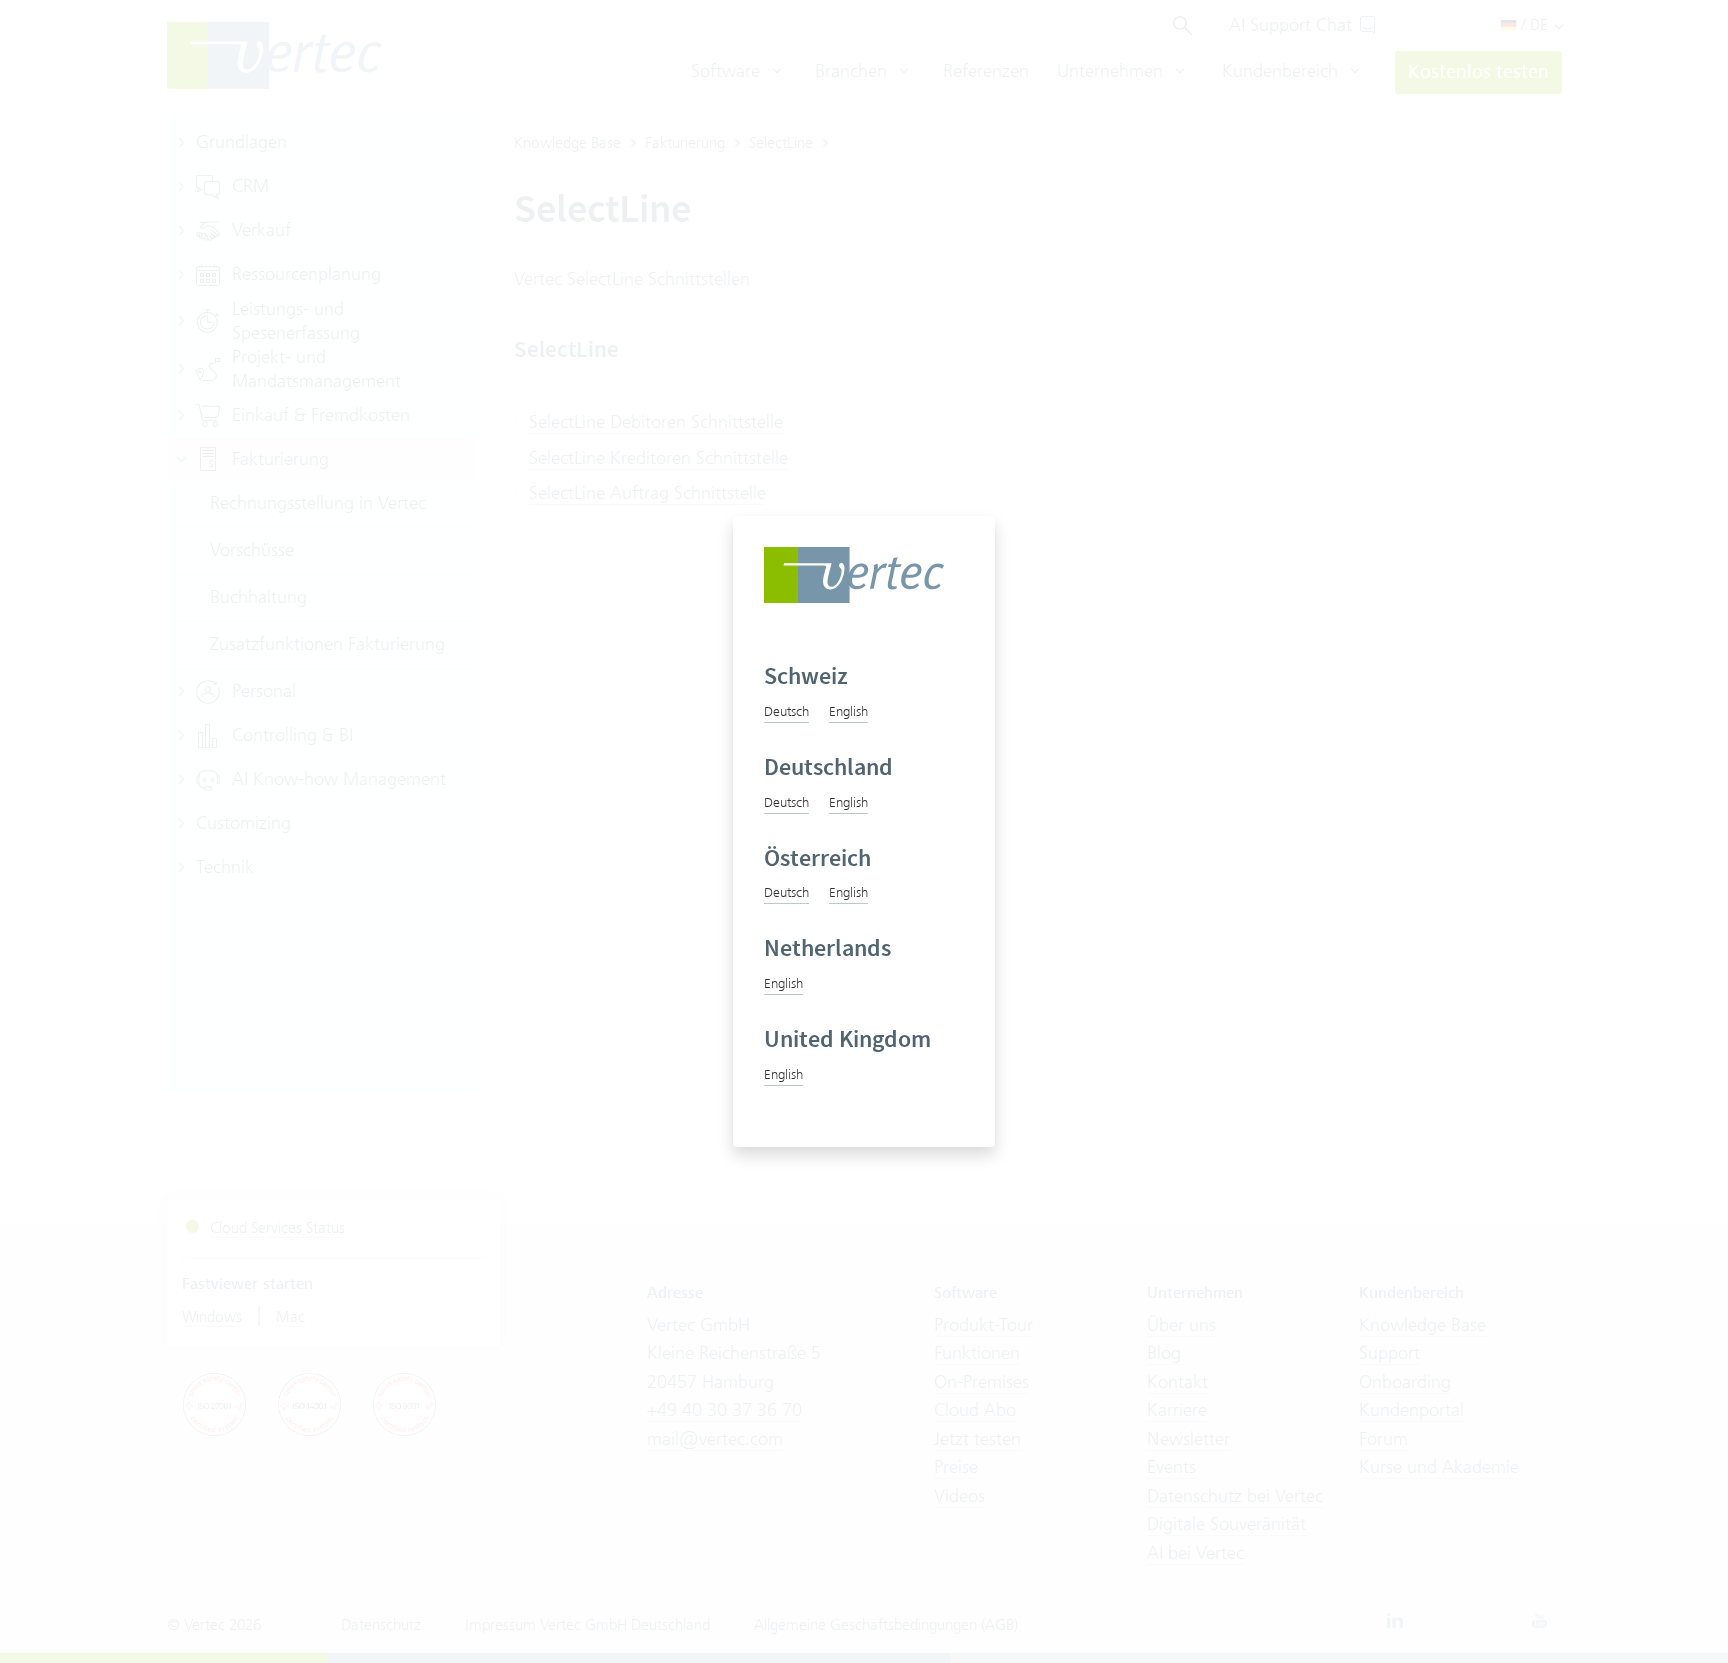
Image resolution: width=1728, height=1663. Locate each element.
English (848, 711)
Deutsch (786, 711)
